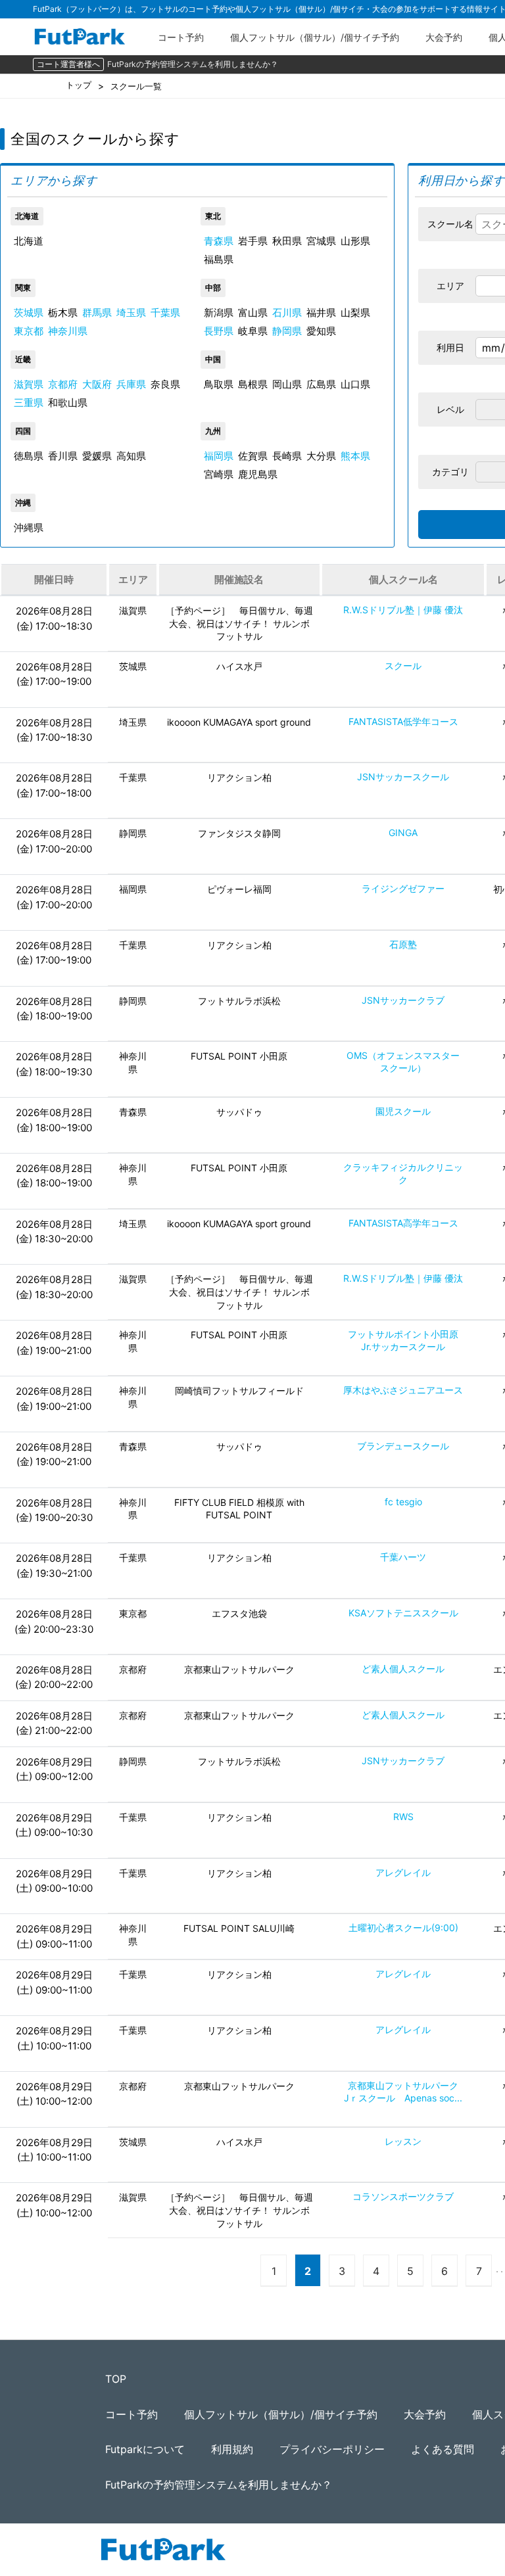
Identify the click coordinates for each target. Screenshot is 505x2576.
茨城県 (29, 313)
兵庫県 (131, 384)
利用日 (450, 347)
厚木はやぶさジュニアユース (403, 1390)
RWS (403, 1816)
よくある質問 (443, 2449)
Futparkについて (145, 2449)
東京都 (29, 331)
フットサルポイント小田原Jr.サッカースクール (403, 1340)
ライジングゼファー (403, 888)
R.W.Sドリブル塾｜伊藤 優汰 (403, 610)
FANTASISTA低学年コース (403, 721)
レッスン (403, 2141)
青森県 (219, 241)
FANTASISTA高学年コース (403, 1223)
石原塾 (403, 944)
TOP (116, 2379)
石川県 (287, 313)
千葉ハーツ (403, 1557)
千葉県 (165, 313)
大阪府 (97, 384)
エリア (450, 286)
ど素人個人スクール (403, 1669)
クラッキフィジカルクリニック (403, 1173)
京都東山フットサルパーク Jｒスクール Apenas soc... (406, 2092)
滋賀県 (29, 384)
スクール (403, 666)
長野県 (219, 331)
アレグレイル (403, 1872)
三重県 (29, 403)
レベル (450, 409)
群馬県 (97, 313)
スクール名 (450, 224)
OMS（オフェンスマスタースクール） (403, 1062)
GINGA (403, 832)
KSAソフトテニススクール (403, 1613)
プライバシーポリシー (332, 2449)
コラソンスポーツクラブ (403, 2196)
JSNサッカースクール (403, 777)
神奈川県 (68, 331)
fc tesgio (403, 1502)
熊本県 (355, 456)
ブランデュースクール (403, 1446)
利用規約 (232, 2449)
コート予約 (181, 37)
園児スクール (403, 1111)
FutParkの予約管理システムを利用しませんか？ (193, 64)
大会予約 (444, 37)
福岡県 (219, 456)
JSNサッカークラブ (403, 1000)
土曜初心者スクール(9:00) (403, 1928)
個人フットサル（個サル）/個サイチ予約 (315, 37)
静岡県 (287, 331)
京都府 (63, 384)
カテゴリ (450, 472)
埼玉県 (131, 313)
